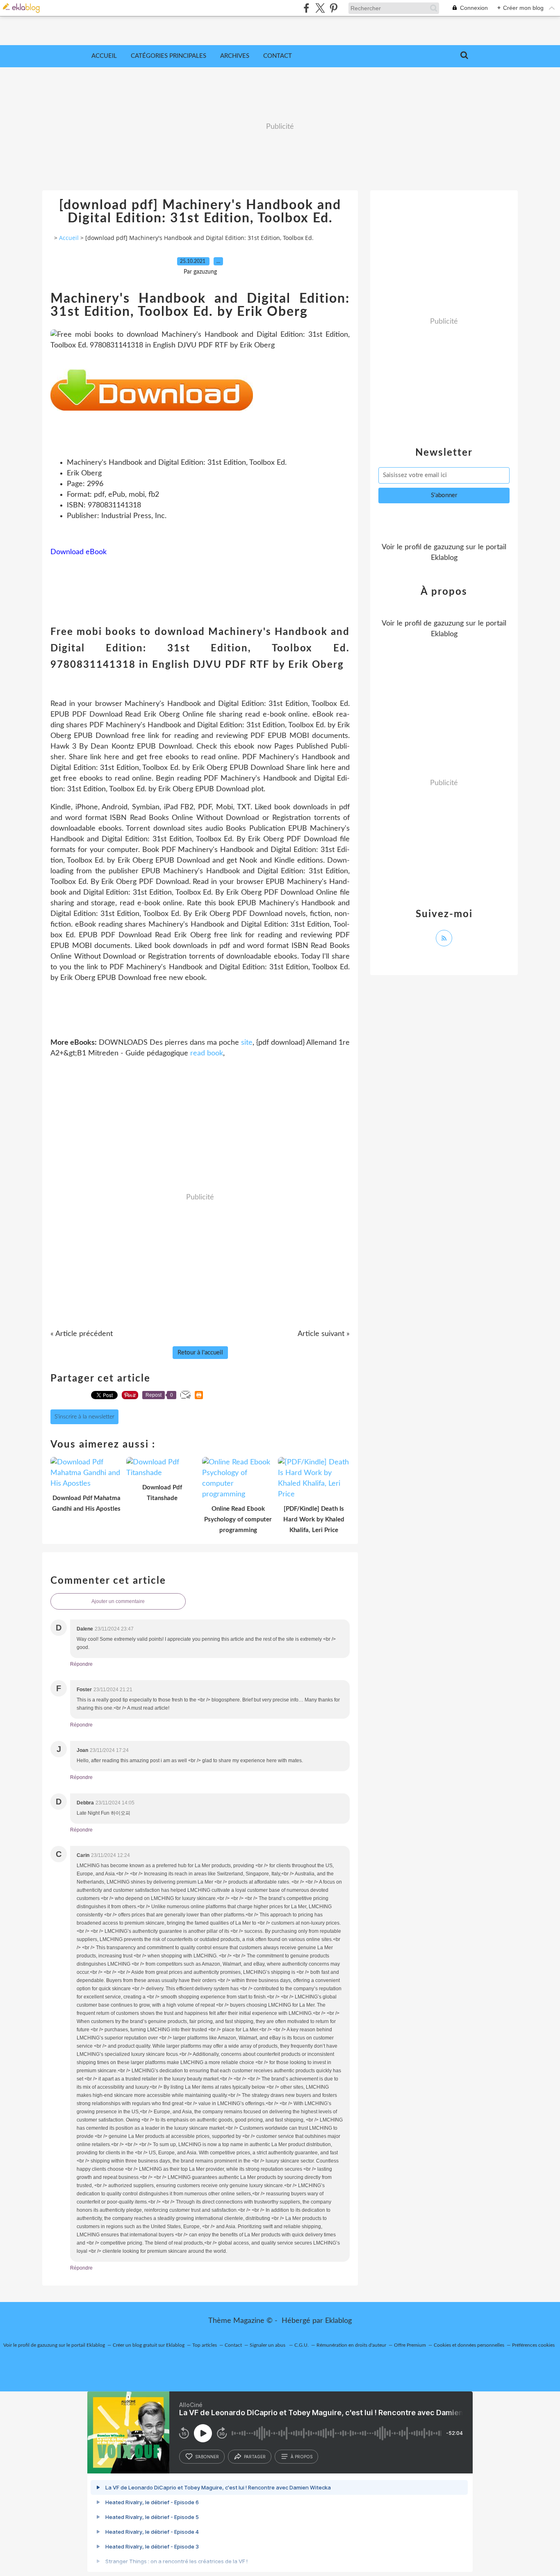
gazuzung (449, 547)
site (247, 1043)
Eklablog (338, 2321)
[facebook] (306, 8)
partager (255, 2457)
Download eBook (79, 552)
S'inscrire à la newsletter (84, 1417)
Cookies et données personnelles (469, 2345)
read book (207, 1053)
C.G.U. (302, 2345)
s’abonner (207, 2457)
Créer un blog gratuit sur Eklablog (149, 2345)
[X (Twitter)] (320, 8)
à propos (302, 2457)
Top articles (205, 2345)
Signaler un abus (268, 2345)
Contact (278, 56)
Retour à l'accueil (200, 1353)
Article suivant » (324, 1334)
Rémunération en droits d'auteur (351, 2345)
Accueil (104, 56)
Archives (235, 56)
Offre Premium (410, 2345)
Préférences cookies (533, 2345)
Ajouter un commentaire (118, 1601)
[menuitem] (104, 56)
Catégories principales (168, 56)
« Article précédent (82, 1334)
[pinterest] (333, 8)
